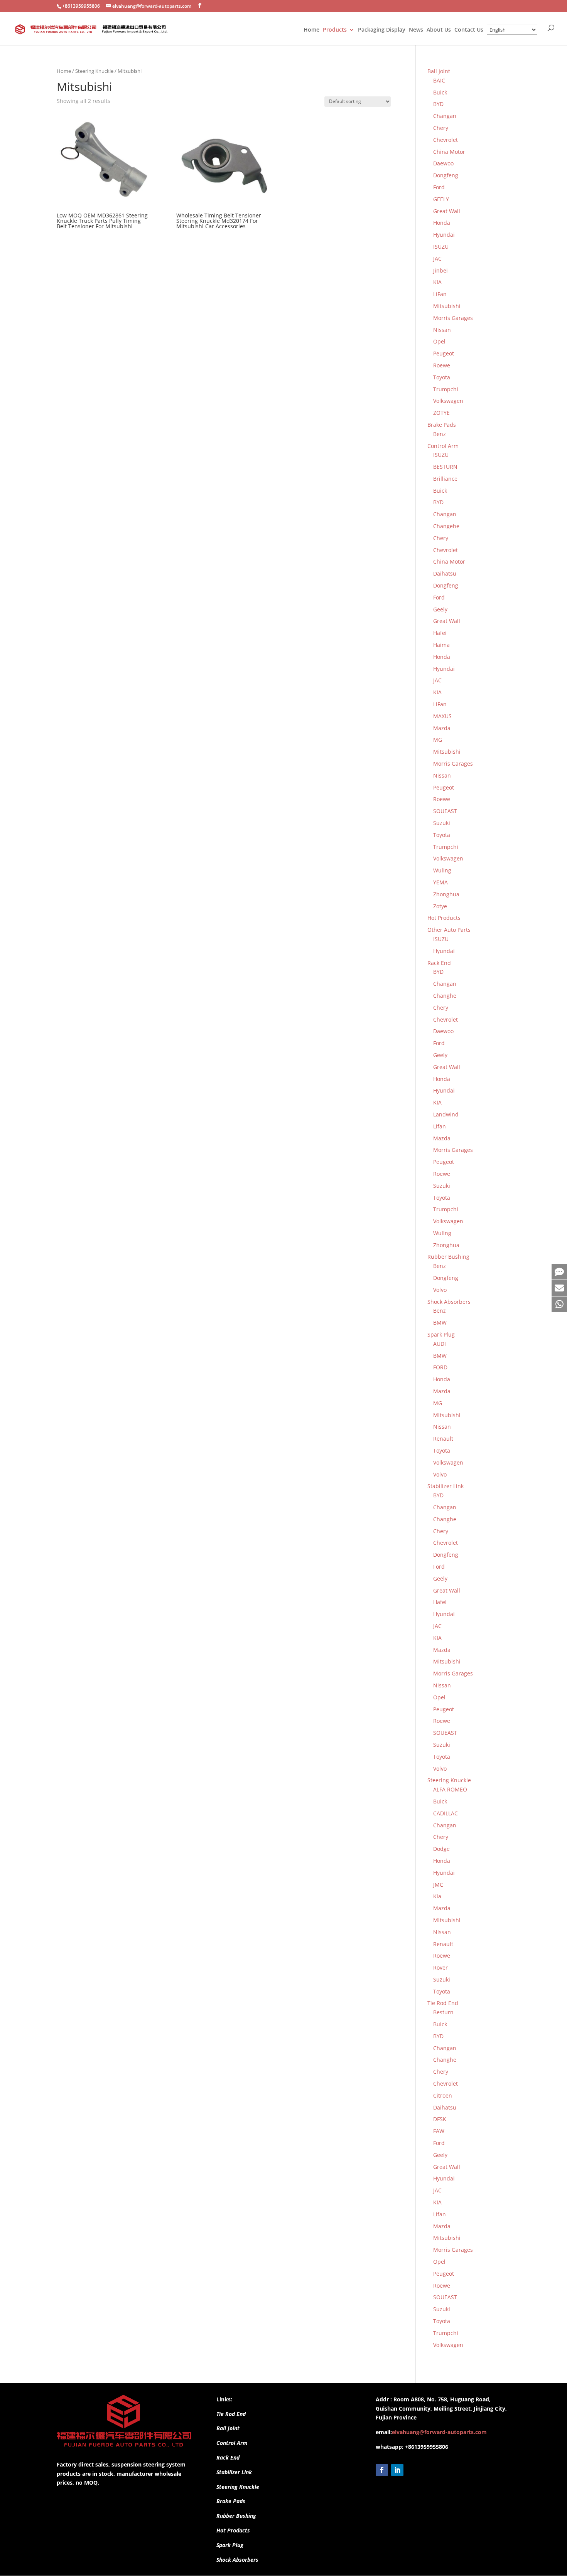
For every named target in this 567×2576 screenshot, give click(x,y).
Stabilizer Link (234, 2472)
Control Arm (232, 2443)
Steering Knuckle (94, 71)
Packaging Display (382, 30)
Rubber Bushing (236, 2516)
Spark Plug (230, 2545)
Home (311, 30)
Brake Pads (231, 2501)
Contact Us (469, 30)
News (416, 30)
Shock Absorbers (237, 2560)
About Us (439, 30)
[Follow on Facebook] (382, 2470)
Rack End (228, 2457)
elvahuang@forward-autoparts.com (439, 2432)
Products (335, 30)
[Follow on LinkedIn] (397, 2470)
